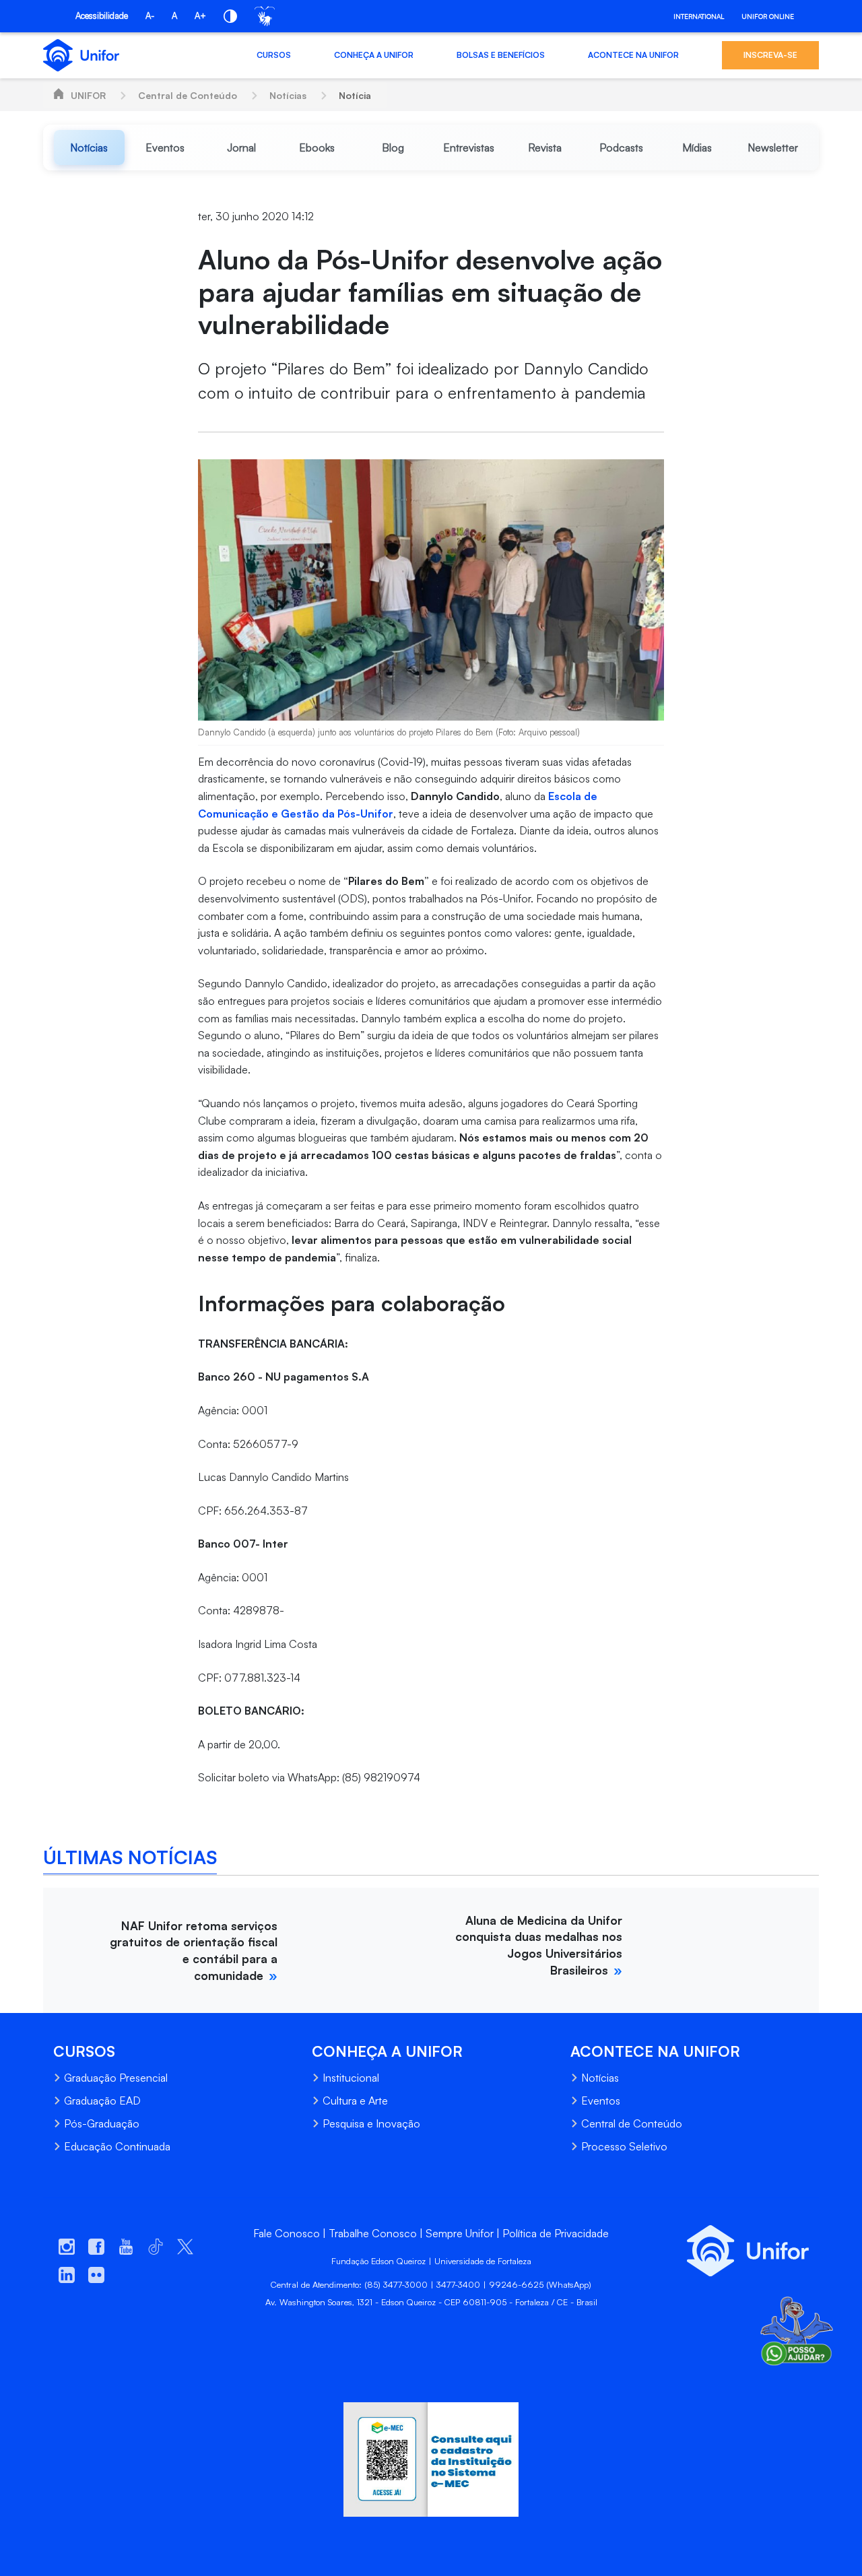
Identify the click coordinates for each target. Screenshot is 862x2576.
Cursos (274, 55)
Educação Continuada (117, 2146)
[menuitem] (89, 147)
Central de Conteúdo (188, 95)
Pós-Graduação (102, 2123)
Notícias (288, 95)
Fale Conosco (287, 2233)
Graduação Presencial (116, 2078)
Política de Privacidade (556, 2233)
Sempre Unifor (460, 2233)
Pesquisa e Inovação (371, 2123)
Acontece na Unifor (633, 55)
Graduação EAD (102, 2101)
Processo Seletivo (624, 2146)
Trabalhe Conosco (373, 2233)
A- (150, 15)
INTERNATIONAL (699, 16)
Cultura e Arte (355, 2101)
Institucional (351, 2078)
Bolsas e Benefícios (501, 55)
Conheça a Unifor (374, 55)
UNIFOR (88, 95)
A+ (200, 15)
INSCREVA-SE (770, 55)
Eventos (601, 2101)
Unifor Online (768, 16)
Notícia (355, 95)
